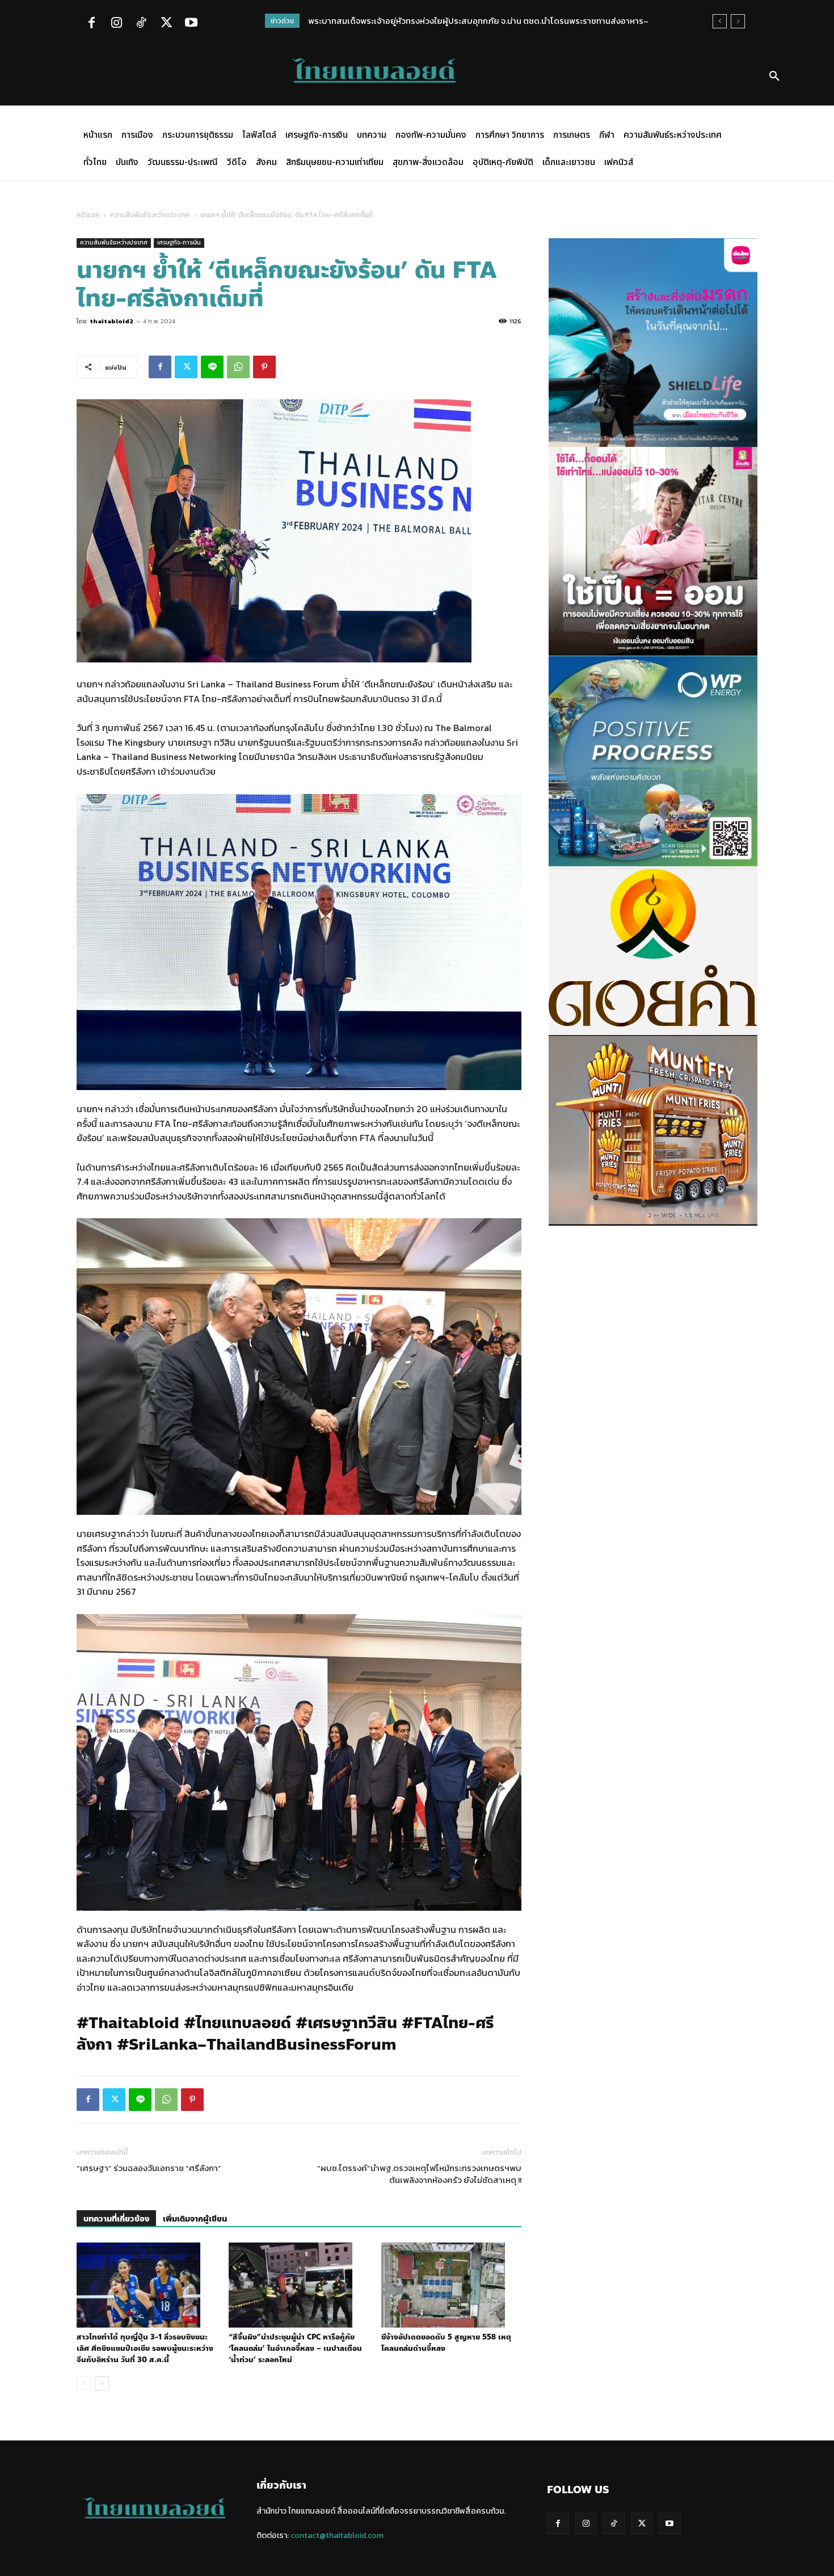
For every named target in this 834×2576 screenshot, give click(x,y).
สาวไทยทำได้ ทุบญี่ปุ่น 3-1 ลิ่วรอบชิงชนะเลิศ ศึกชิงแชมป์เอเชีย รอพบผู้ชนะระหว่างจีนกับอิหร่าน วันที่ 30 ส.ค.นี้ (145, 2349)
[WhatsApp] (238, 367)
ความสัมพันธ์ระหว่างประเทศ (150, 215)
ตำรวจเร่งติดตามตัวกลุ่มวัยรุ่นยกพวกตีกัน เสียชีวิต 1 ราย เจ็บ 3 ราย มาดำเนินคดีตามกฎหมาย (472, 21)
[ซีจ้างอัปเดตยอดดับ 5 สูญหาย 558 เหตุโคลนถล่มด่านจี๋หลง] (451, 2285)
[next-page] (102, 2383)
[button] (774, 77)
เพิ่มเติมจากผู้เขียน (195, 2219)
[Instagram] (116, 24)
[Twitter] (166, 24)
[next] (738, 21)
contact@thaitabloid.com (337, 2535)
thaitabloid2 (111, 321)
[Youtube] (191, 24)
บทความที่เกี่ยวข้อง (116, 2219)
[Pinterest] (264, 367)
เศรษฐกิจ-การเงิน (179, 242)
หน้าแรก (88, 215)
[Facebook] (91, 24)
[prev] (720, 21)
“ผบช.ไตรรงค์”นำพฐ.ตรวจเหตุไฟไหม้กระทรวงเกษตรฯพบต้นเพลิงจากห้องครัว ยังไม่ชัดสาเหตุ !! (419, 2174)
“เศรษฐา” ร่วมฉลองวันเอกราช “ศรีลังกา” (149, 2168)
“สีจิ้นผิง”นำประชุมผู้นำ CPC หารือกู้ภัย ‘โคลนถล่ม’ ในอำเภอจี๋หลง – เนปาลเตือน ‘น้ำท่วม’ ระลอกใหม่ (295, 2349)
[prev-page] (84, 2383)
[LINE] (212, 367)
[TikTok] (141, 24)
